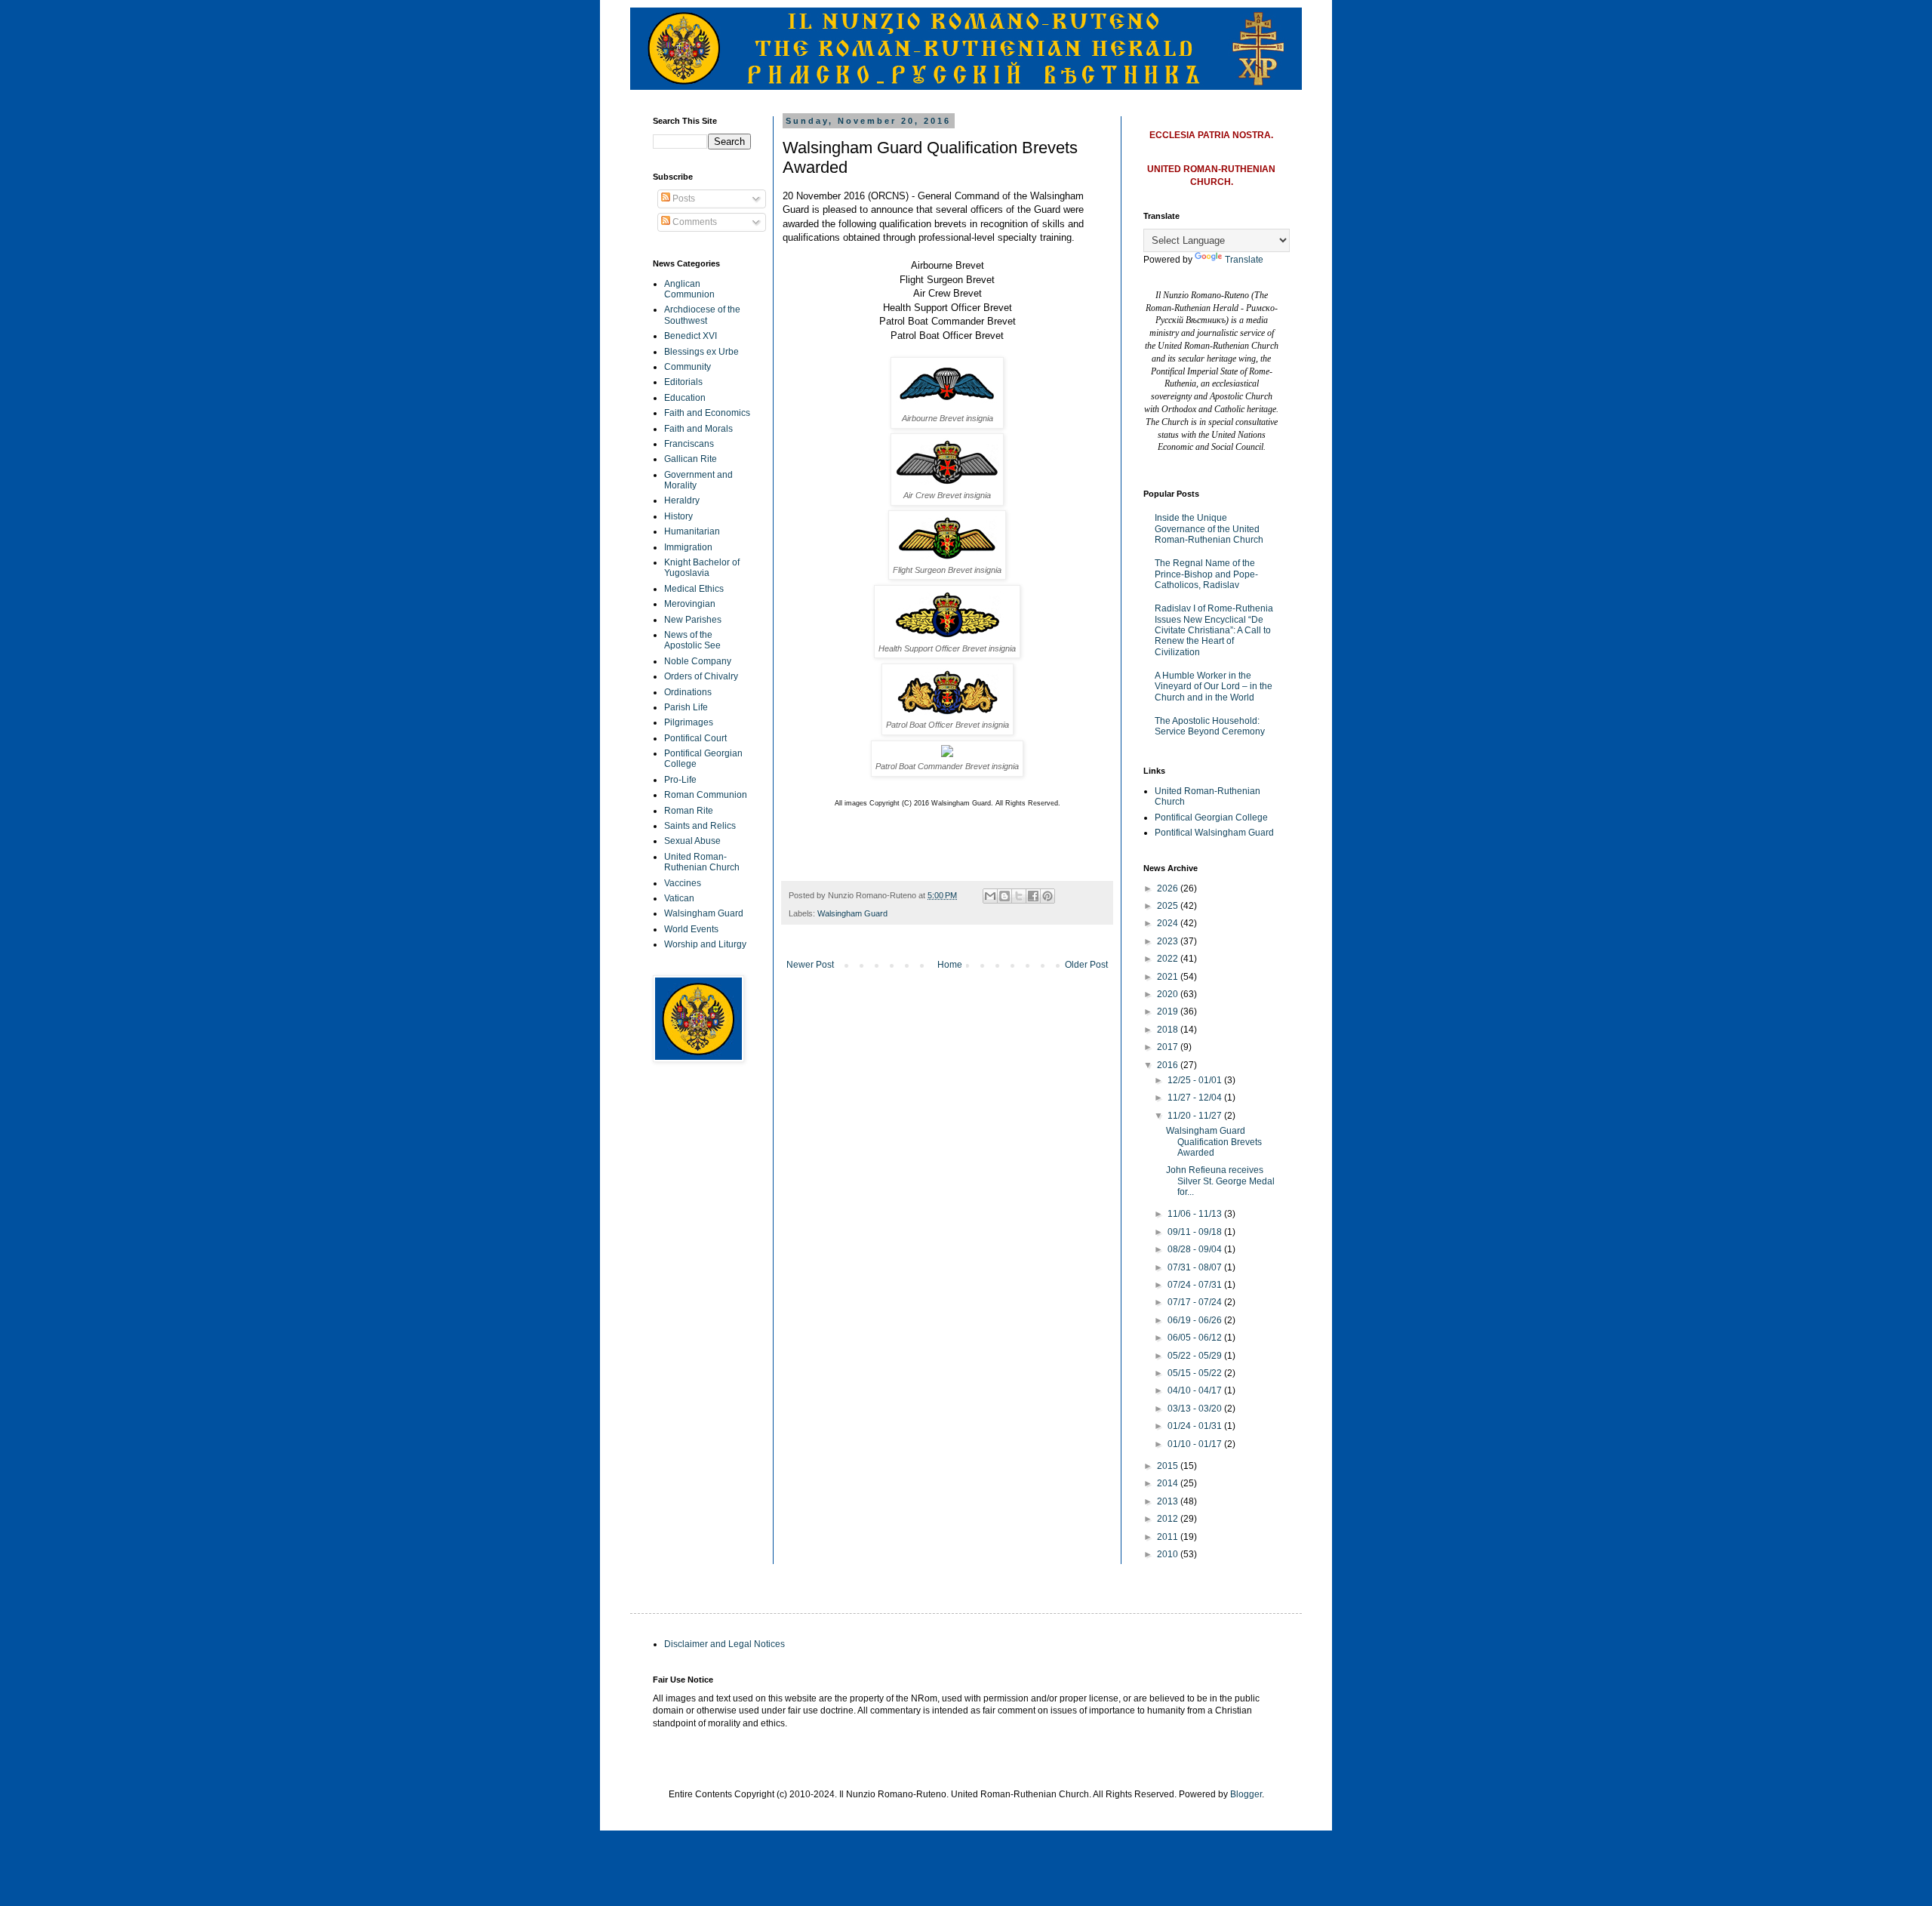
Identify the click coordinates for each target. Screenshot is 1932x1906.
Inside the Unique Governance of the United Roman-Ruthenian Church (1209, 529)
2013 (1169, 1501)
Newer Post (810, 965)
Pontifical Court (695, 738)
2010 (1169, 1554)
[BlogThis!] (1004, 896)
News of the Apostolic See (692, 640)
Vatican (679, 898)
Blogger (1246, 1794)
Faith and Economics (707, 413)
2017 (1169, 1047)
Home (950, 965)
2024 (1169, 923)
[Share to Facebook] (1033, 896)
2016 (1169, 1065)
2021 (1169, 977)
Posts (683, 199)
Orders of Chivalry (701, 676)
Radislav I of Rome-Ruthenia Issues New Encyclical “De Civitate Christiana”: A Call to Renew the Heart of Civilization (1214, 630)
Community (688, 367)
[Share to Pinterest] (1048, 896)
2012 (1169, 1519)
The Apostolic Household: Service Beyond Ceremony (1210, 726)
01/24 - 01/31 (1196, 1426)
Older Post (1086, 965)
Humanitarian (692, 531)
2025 (1169, 906)
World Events (691, 929)
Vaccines (683, 883)
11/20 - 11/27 (1196, 1116)
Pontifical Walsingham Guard (1214, 833)
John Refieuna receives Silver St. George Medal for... (1220, 1181)
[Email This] (990, 896)
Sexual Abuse (692, 841)
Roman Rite (689, 811)
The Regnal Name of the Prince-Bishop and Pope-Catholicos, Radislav (1206, 574)
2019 (1169, 1012)
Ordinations (688, 692)
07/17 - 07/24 (1196, 1302)
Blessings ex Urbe (701, 352)
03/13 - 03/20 (1196, 1409)
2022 (1169, 959)
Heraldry (682, 500)
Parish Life (686, 707)
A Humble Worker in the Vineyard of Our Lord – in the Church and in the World (1214, 687)
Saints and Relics (700, 826)
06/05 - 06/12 (1196, 1338)
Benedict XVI (691, 336)
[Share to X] (1019, 896)
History (678, 516)
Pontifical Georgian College (1211, 818)
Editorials (683, 382)
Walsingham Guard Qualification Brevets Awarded (1214, 1142)
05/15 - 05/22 (1196, 1373)
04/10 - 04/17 (1196, 1390)
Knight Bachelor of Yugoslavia (702, 568)
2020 (1169, 994)
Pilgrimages (689, 722)
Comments (694, 222)
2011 (1169, 1537)
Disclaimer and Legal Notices (724, 1644)
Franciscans (689, 444)
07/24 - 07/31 (1196, 1285)
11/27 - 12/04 (1196, 1098)
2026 (1169, 888)
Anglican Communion (689, 289)
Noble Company (698, 661)
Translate (1244, 260)
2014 (1169, 1483)
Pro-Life (680, 780)
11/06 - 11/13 (1196, 1214)
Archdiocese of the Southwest (702, 315)
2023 (1169, 941)
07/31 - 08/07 (1196, 1267)
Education (685, 398)
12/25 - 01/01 (1196, 1080)
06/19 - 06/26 (1196, 1320)
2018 (1169, 1030)
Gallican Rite (691, 459)
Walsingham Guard (852, 913)
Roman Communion (706, 795)
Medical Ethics (694, 589)
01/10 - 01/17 (1196, 1444)
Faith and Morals (698, 429)
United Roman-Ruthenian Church (702, 862)
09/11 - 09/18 (1196, 1232)
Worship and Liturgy (705, 944)
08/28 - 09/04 (1196, 1249)
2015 (1169, 1466)
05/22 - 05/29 (1196, 1356)
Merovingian (690, 604)
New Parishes (693, 620)
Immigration (688, 547)
